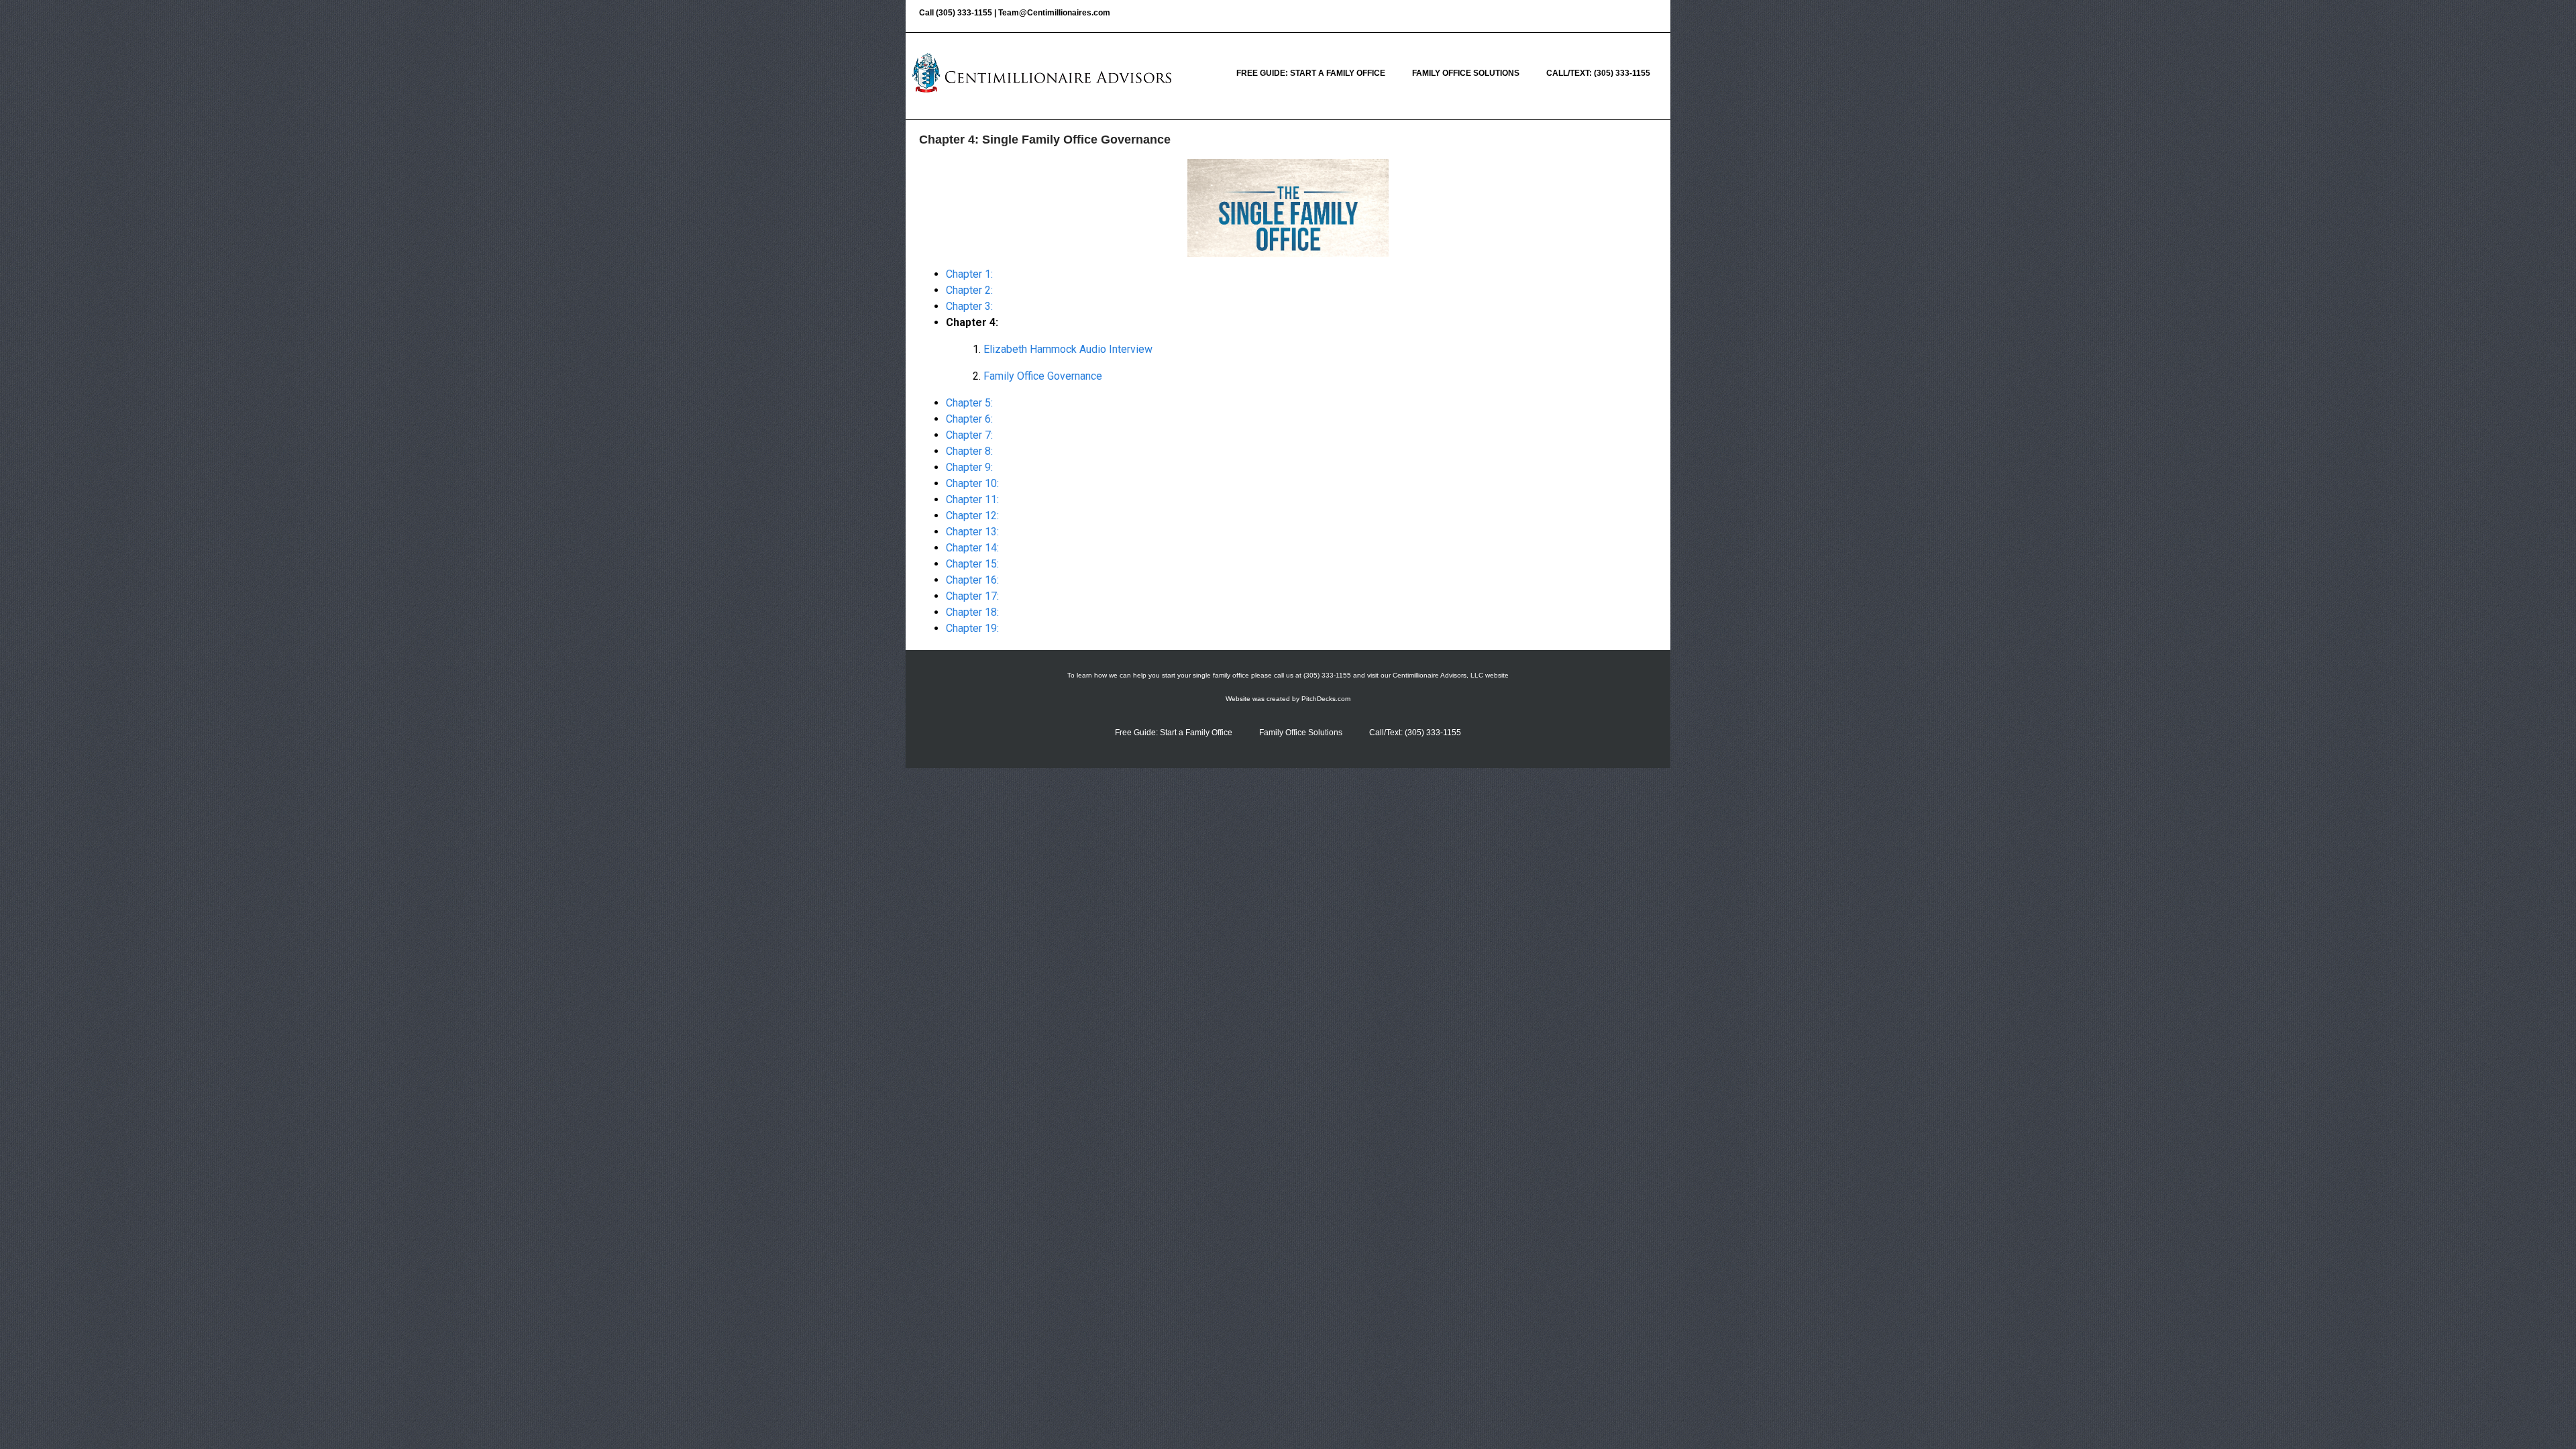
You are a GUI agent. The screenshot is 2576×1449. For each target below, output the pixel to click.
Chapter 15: (972, 564)
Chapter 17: (972, 596)
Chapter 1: (969, 274)
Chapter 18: (972, 612)
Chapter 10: (972, 483)
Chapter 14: (972, 548)
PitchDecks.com (1326, 699)
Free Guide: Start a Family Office (1311, 73)
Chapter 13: (972, 532)
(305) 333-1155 (964, 13)
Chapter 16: (972, 580)
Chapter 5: (969, 403)
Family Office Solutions (1466, 73)
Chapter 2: (969, 290)
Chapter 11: (972, 499)
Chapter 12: (972, 516)
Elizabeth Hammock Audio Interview (1068, 349)
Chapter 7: (969, 435)
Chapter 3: (969, 306)
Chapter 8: (969, 451)
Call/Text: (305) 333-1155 (1598, 73)
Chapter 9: (969, 467)
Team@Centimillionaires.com (1054, 13)
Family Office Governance (1043, 376)
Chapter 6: (969, 419)
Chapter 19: (972, 628)
